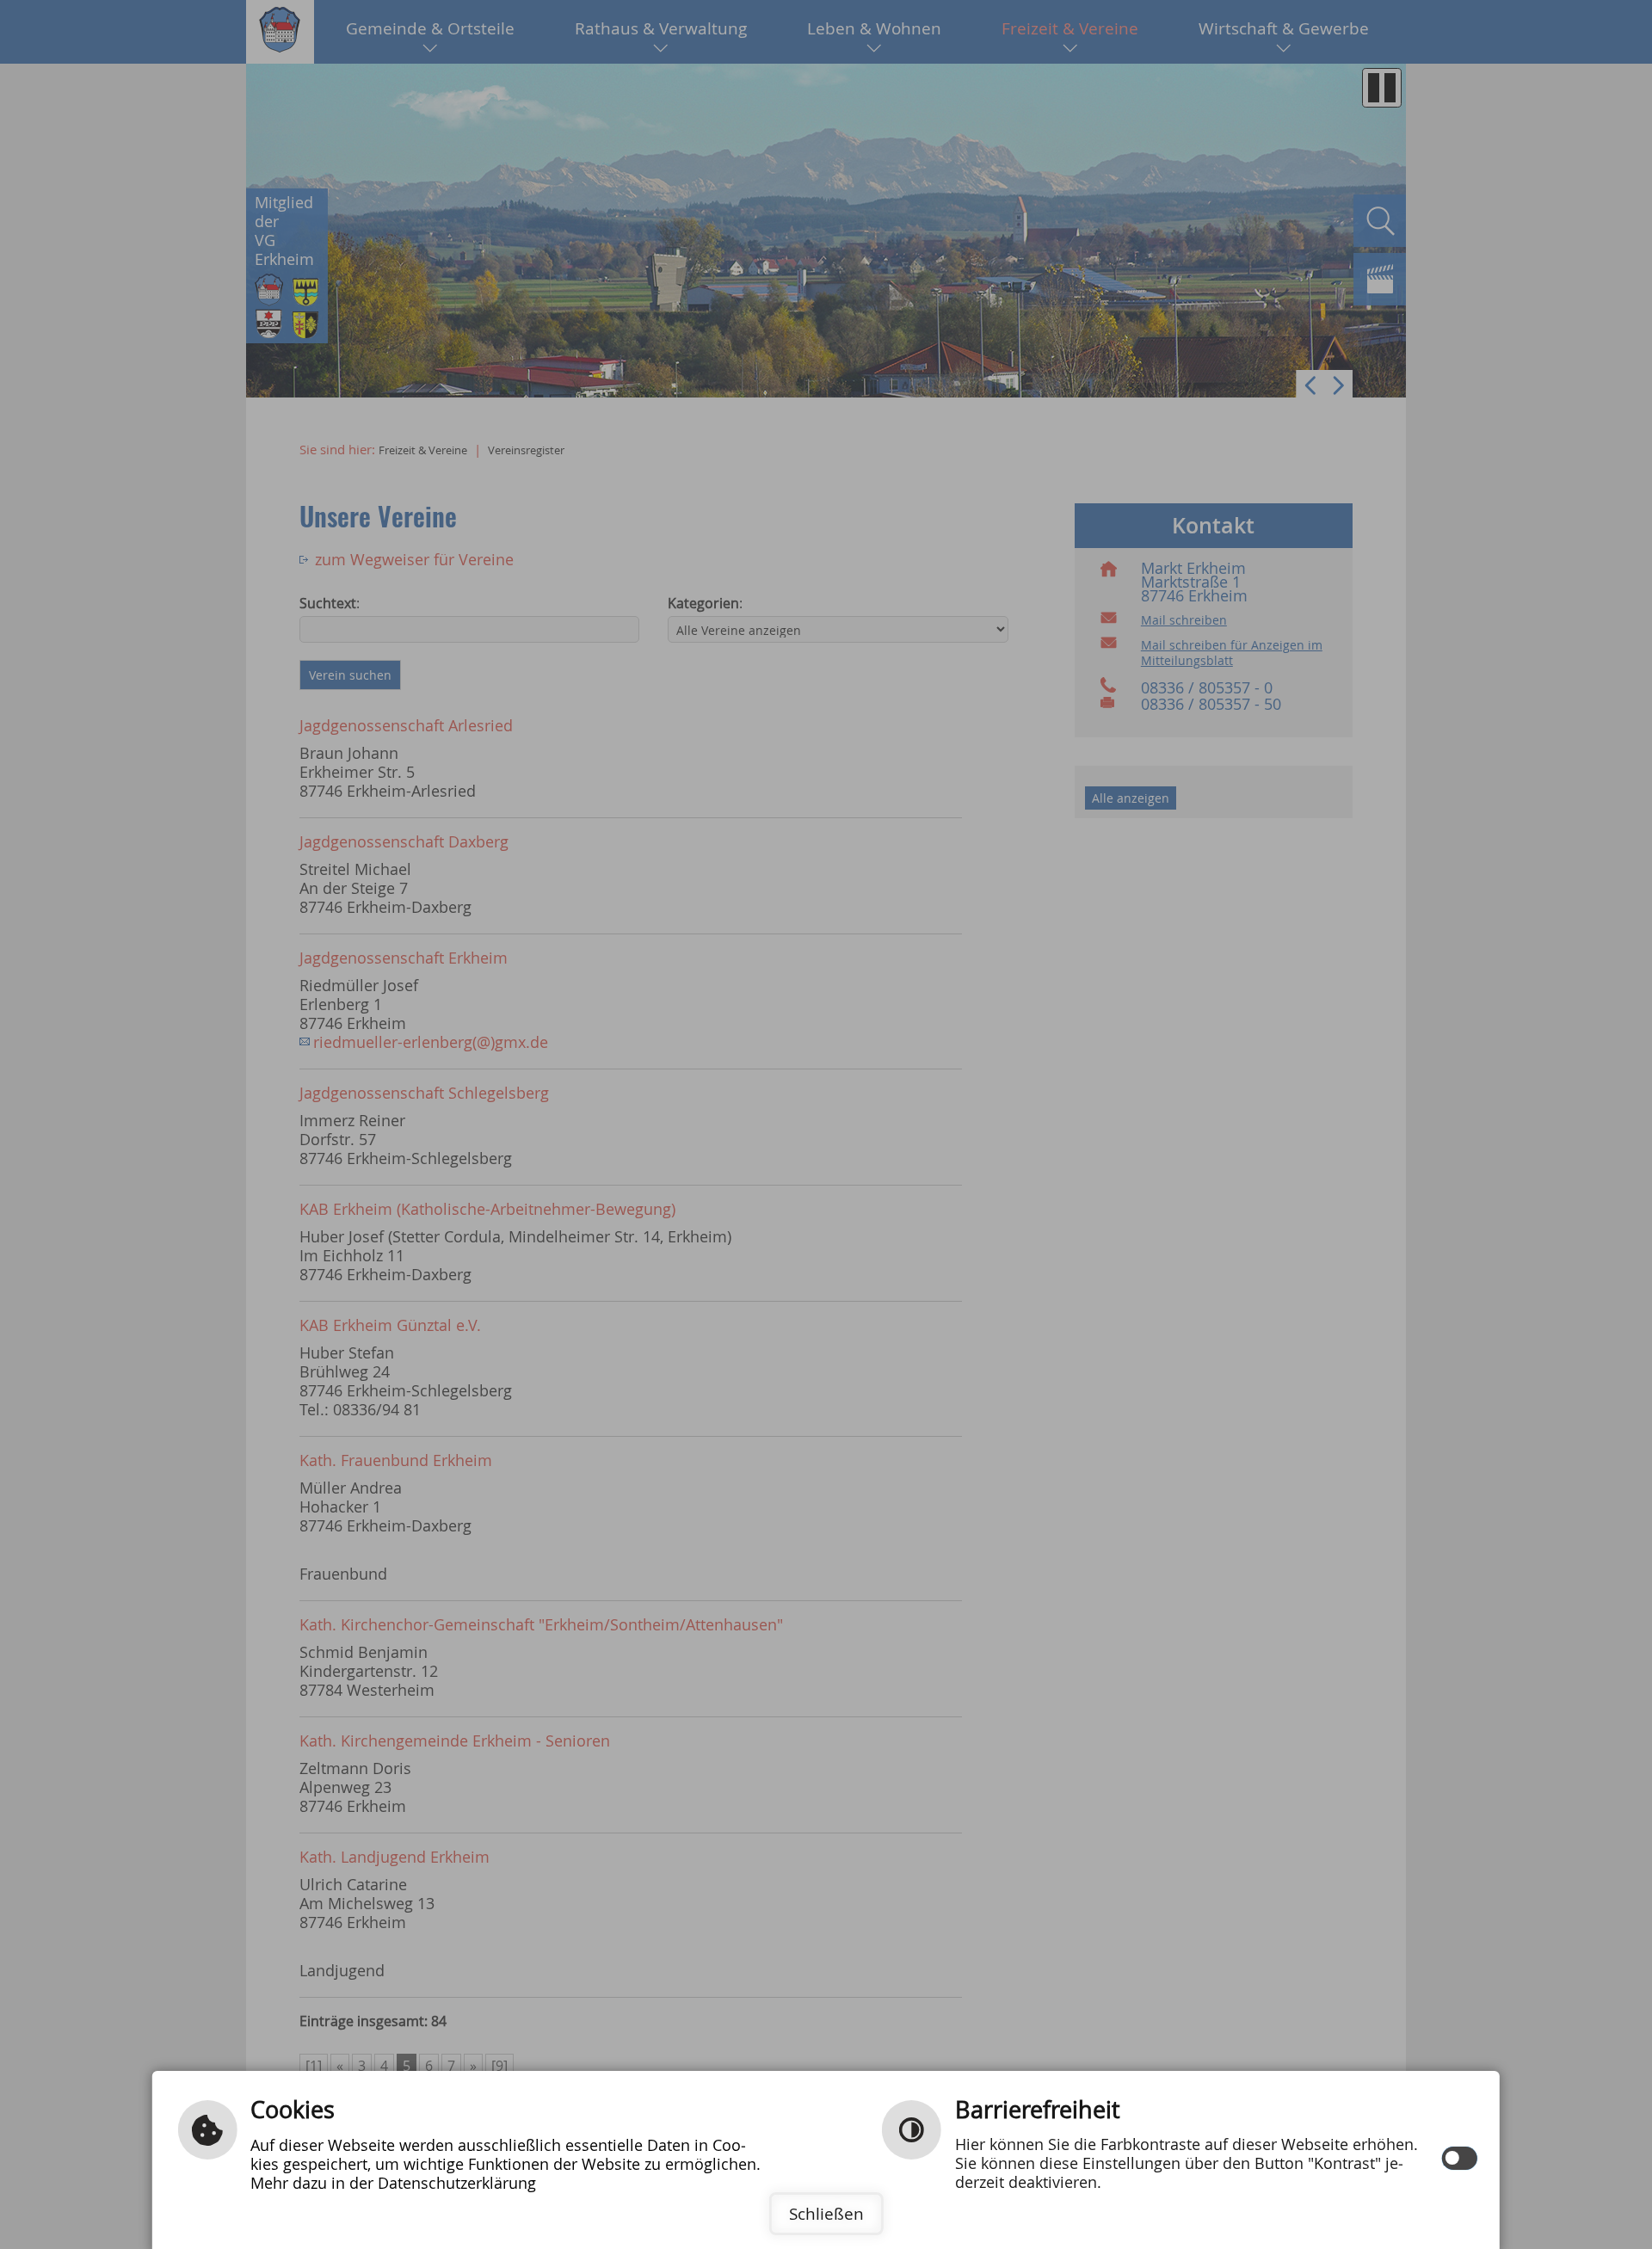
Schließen (826, 2214)
